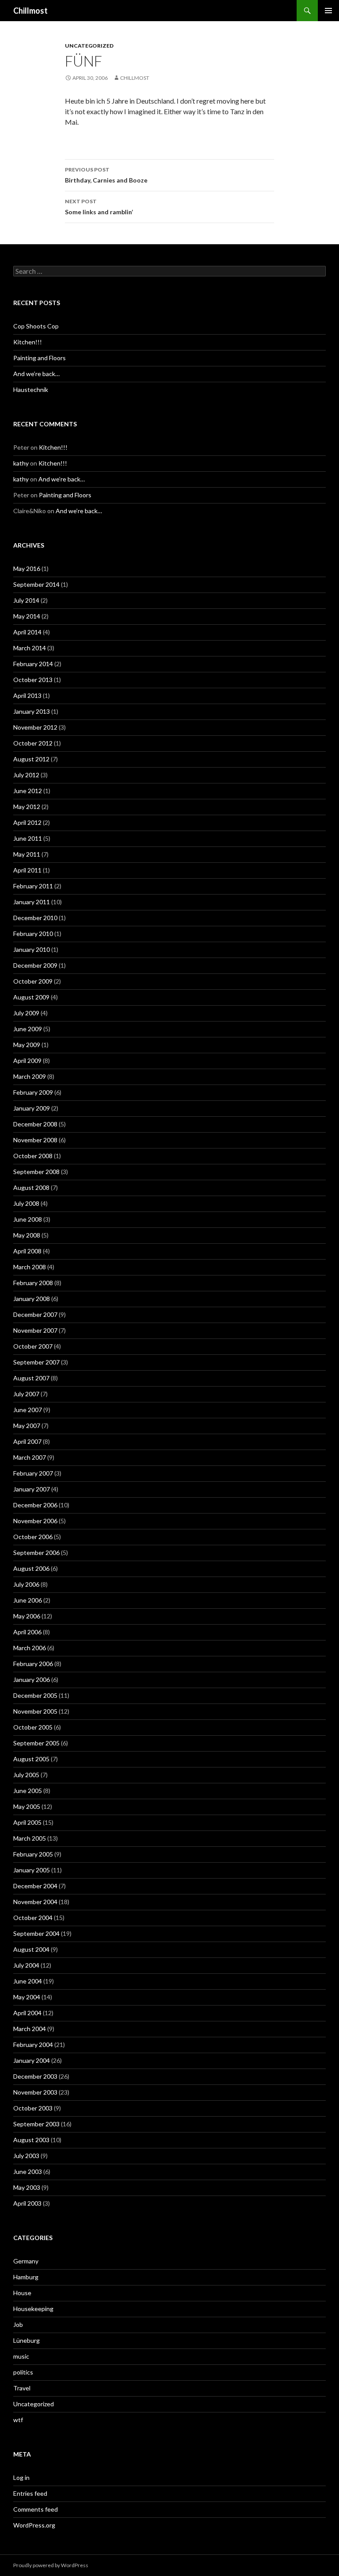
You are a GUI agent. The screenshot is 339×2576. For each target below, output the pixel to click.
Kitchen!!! (28, 342)
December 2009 (35, 965)
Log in (21, 2477)
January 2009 (32, 1108)
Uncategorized (89, 46)
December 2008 (35, 1124)
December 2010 (35, 918)
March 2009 (30, 1076)
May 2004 (27, 1997)
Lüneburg (26, 2340)
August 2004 (31, 1949)
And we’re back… (36, 374)
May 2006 (27, 1616)
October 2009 (33, 981)
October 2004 (33, 1918)
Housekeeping (33, 2309)
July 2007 (26, 1394)
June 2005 (28, 1791)
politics (23, 2372)
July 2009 (26, 1013)
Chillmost (30, 11)
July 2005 (26, 1775)
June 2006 (28, 1600)
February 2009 (33, 1092)
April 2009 (27, 1061)
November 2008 (35, 1140)
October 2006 (33, 1537)
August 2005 (31, 1759)
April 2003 (27, 2203)
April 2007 (27, 1441)
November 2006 (35, 1521)
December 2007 (35, 1314)
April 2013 (27, 695)
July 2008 (26, 1203)
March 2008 (30, 1267)
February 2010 (33, 934)
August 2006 (31, 1568)
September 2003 (36, 2124)
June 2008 (28, 1219)
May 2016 (27, 569)
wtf (18, 2420)
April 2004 (27, 2013)
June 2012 (28, 791)
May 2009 (27, 1045)
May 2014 (27, 616)
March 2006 (30, 1648)
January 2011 (32, 902)
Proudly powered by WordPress (51, 2565)
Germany (26, 2261)
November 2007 (35, 1330)
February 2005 (33, 1854)
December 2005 (35, 1695)
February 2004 (33, 2045)
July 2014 (26, 600)
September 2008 (36, 1172)
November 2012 (35, 727)
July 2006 (26, 1584)
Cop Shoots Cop (36, 326)
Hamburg (26, 2277)
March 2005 (30, 1838)
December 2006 (35, 1505)
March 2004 (30, 2029)
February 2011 (33, 886)
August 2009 (31, 997)
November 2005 (35, 1711)
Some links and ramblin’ (99, 207)
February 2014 (33, 664)
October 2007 (33, 1346)
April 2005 (27, 1822)
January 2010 (32, 949)
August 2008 (31, 1187)
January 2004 (32, 2060)
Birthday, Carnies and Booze (106, 175)
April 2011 (27, 870)
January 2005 (32, 1870)
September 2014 (36, 584)
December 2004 (35, 1886)
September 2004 (36, 1933)
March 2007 (30, 1457)
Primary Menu (328, 11)
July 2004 (26, 1965)
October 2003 (33, 2108)
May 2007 (27, 1426)
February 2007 (33, 1473)
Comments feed (36, 2509)
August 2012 (31, 759)
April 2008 (27, 1251)
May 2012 (27, 807)
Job (18, 2324)
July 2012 (26, 775)
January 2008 (32, 1299)
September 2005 (36, 1743)
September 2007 (36, 1362)
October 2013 (33, 680)
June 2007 (28, 1410)
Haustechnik (31, 390)
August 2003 (31, 2140)
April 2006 (27, 1632)
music (21, 2356)
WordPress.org (34, 2525)
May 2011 (27, 854)
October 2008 (33, 1156)
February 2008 (33, 1283)
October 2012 (33, 743)
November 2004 (35, 1902)
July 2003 (26, 2156)
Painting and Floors (40, 358)
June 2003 (28, 2172)
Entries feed (30, 2493)
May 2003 (27, 2187)
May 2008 (27, 1235)
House (22, 2293)
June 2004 (28, 1981)
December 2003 (35, 2076)
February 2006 (33, 1664)
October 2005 (33, 1727)
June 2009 (28, 1029)
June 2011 (28, 838)
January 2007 (32, 1489)
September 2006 (36, 1553)
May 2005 (27, 1806)
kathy (21, 463)
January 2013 (32, 711)
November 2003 (35, 2092)
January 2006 (32, 1679)
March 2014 (30, 648)
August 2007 (31, 1378)
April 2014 (27, 632)
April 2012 (27, 822)
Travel (22, 2388)
